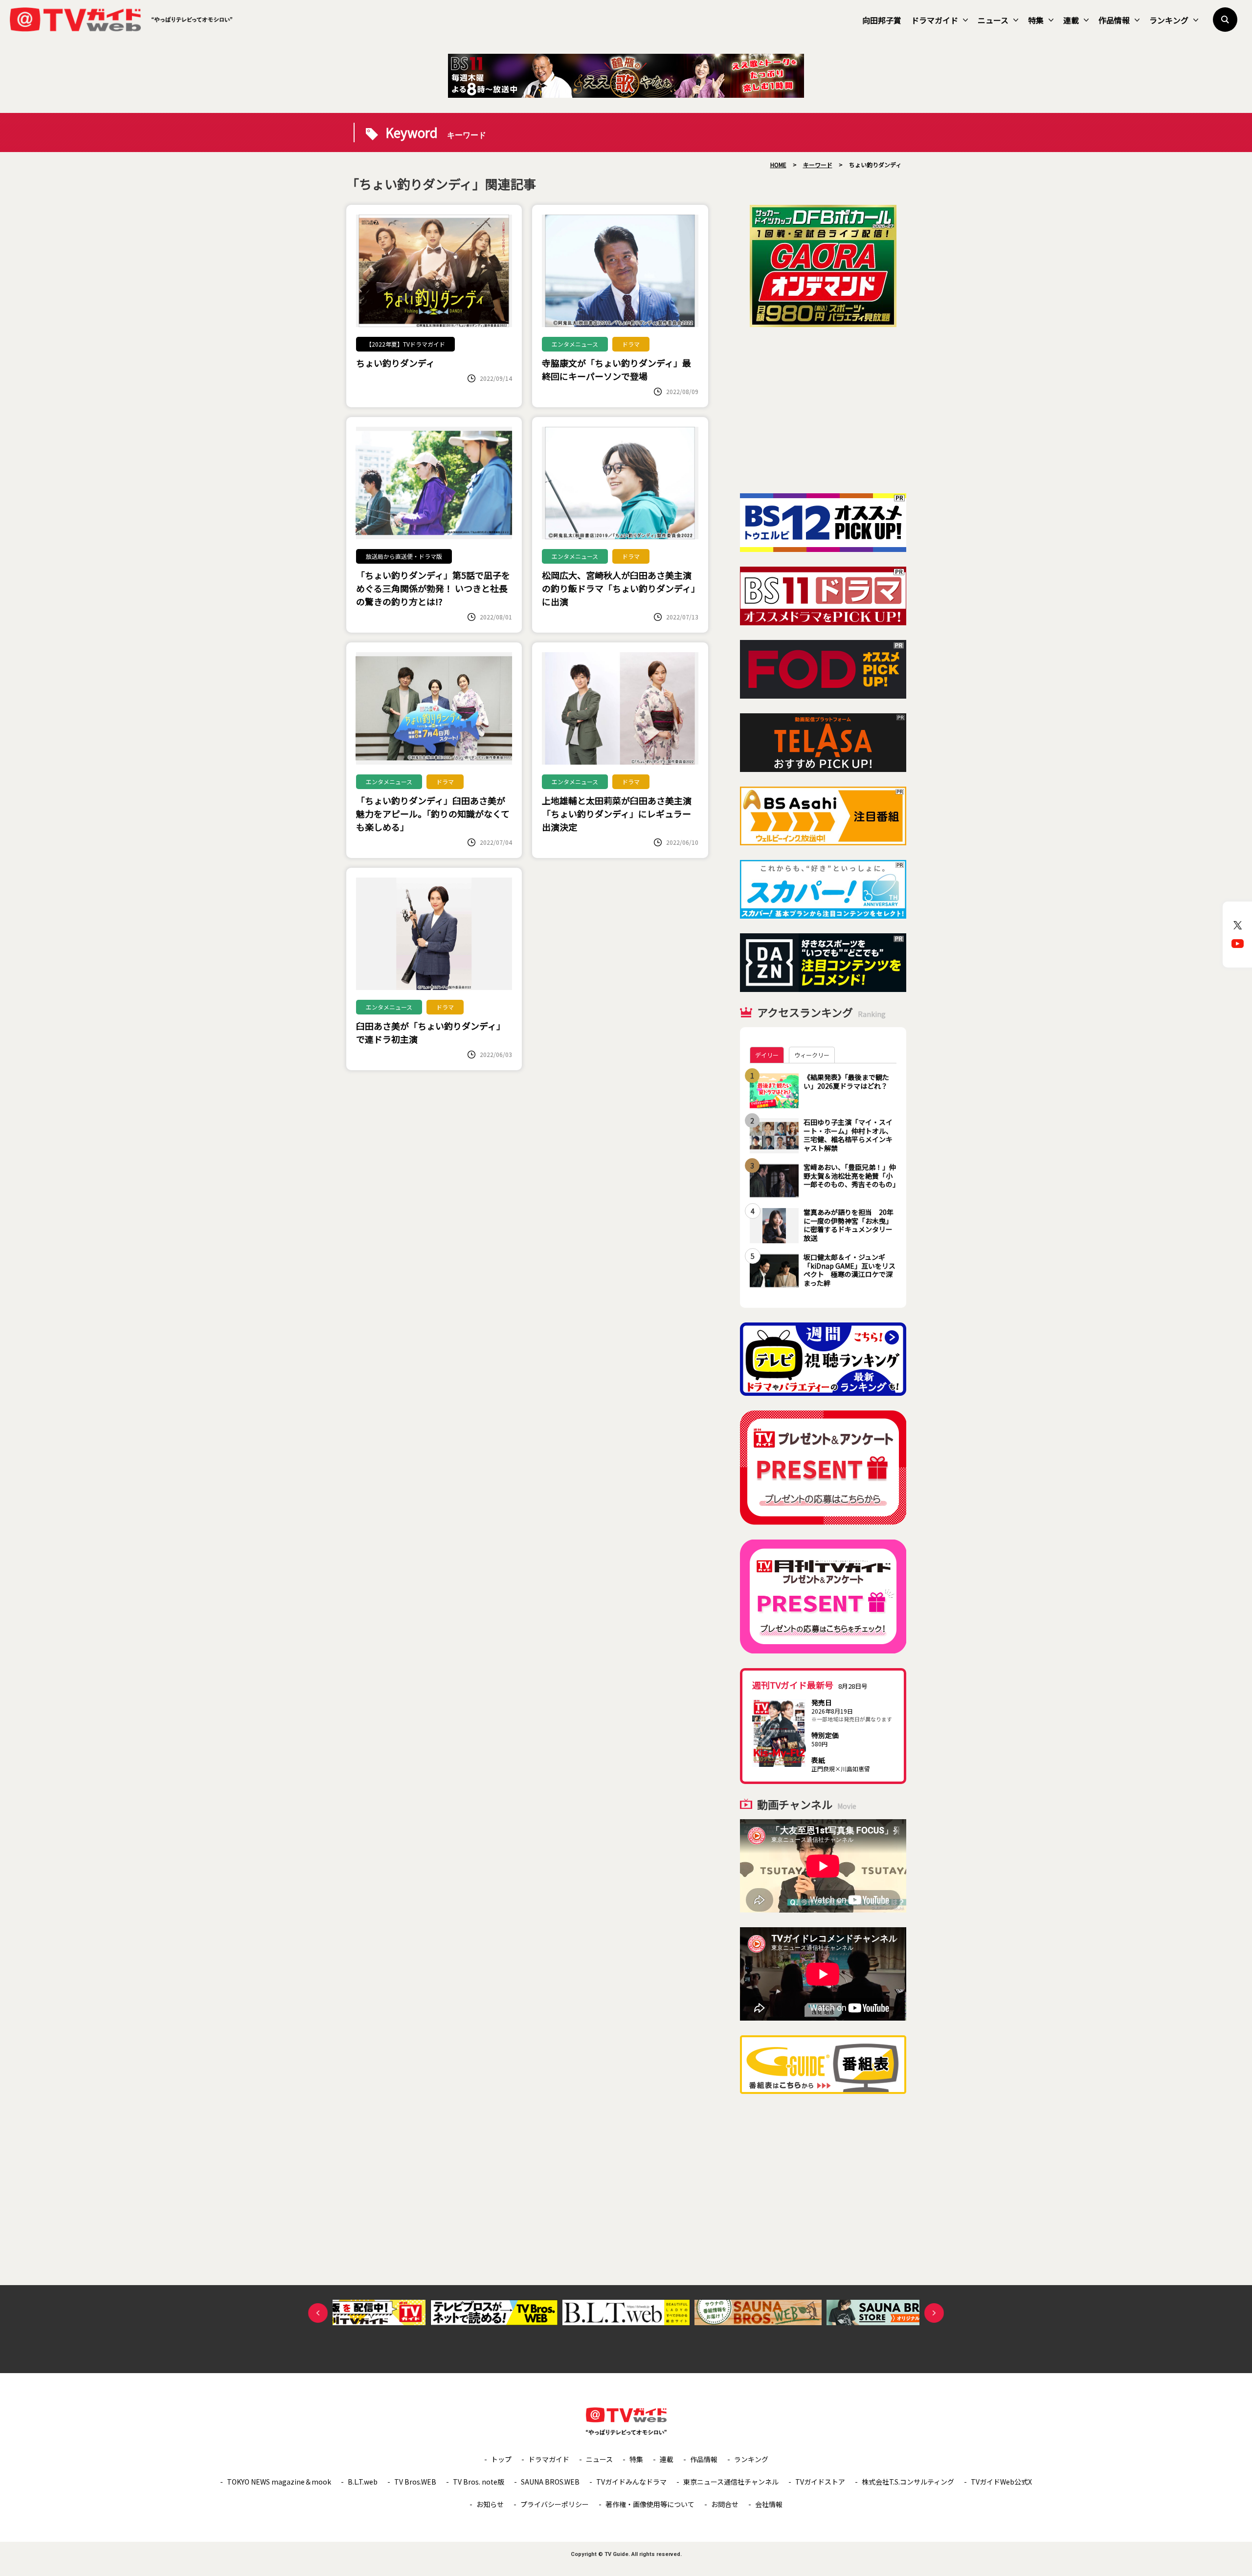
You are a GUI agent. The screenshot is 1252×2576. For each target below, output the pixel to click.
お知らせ (490, 2504)
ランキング (1169, 20)
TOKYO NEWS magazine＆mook (279, 2482)
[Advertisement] (823, 410)
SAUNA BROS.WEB (550, 2482)
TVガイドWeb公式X (1001, 2482)
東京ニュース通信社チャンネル (731, 2482)
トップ (501, 2459)
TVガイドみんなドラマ (631, 2482)
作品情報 (1114, 20)
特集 (1036, 20)
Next (934, 2313)
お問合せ (725, 2504)
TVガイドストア (820, 2482)
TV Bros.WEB (415, 2482)
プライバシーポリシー (555, 2504)
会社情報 (769, 2504)
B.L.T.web (363, 2482)
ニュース (993, 20)
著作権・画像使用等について (650, 2504)
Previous (318, 2313)
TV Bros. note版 (479, 2482)
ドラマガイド (935, 20)
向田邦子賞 (882, 20)
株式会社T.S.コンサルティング (908, 2482)
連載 (1071, 20)
